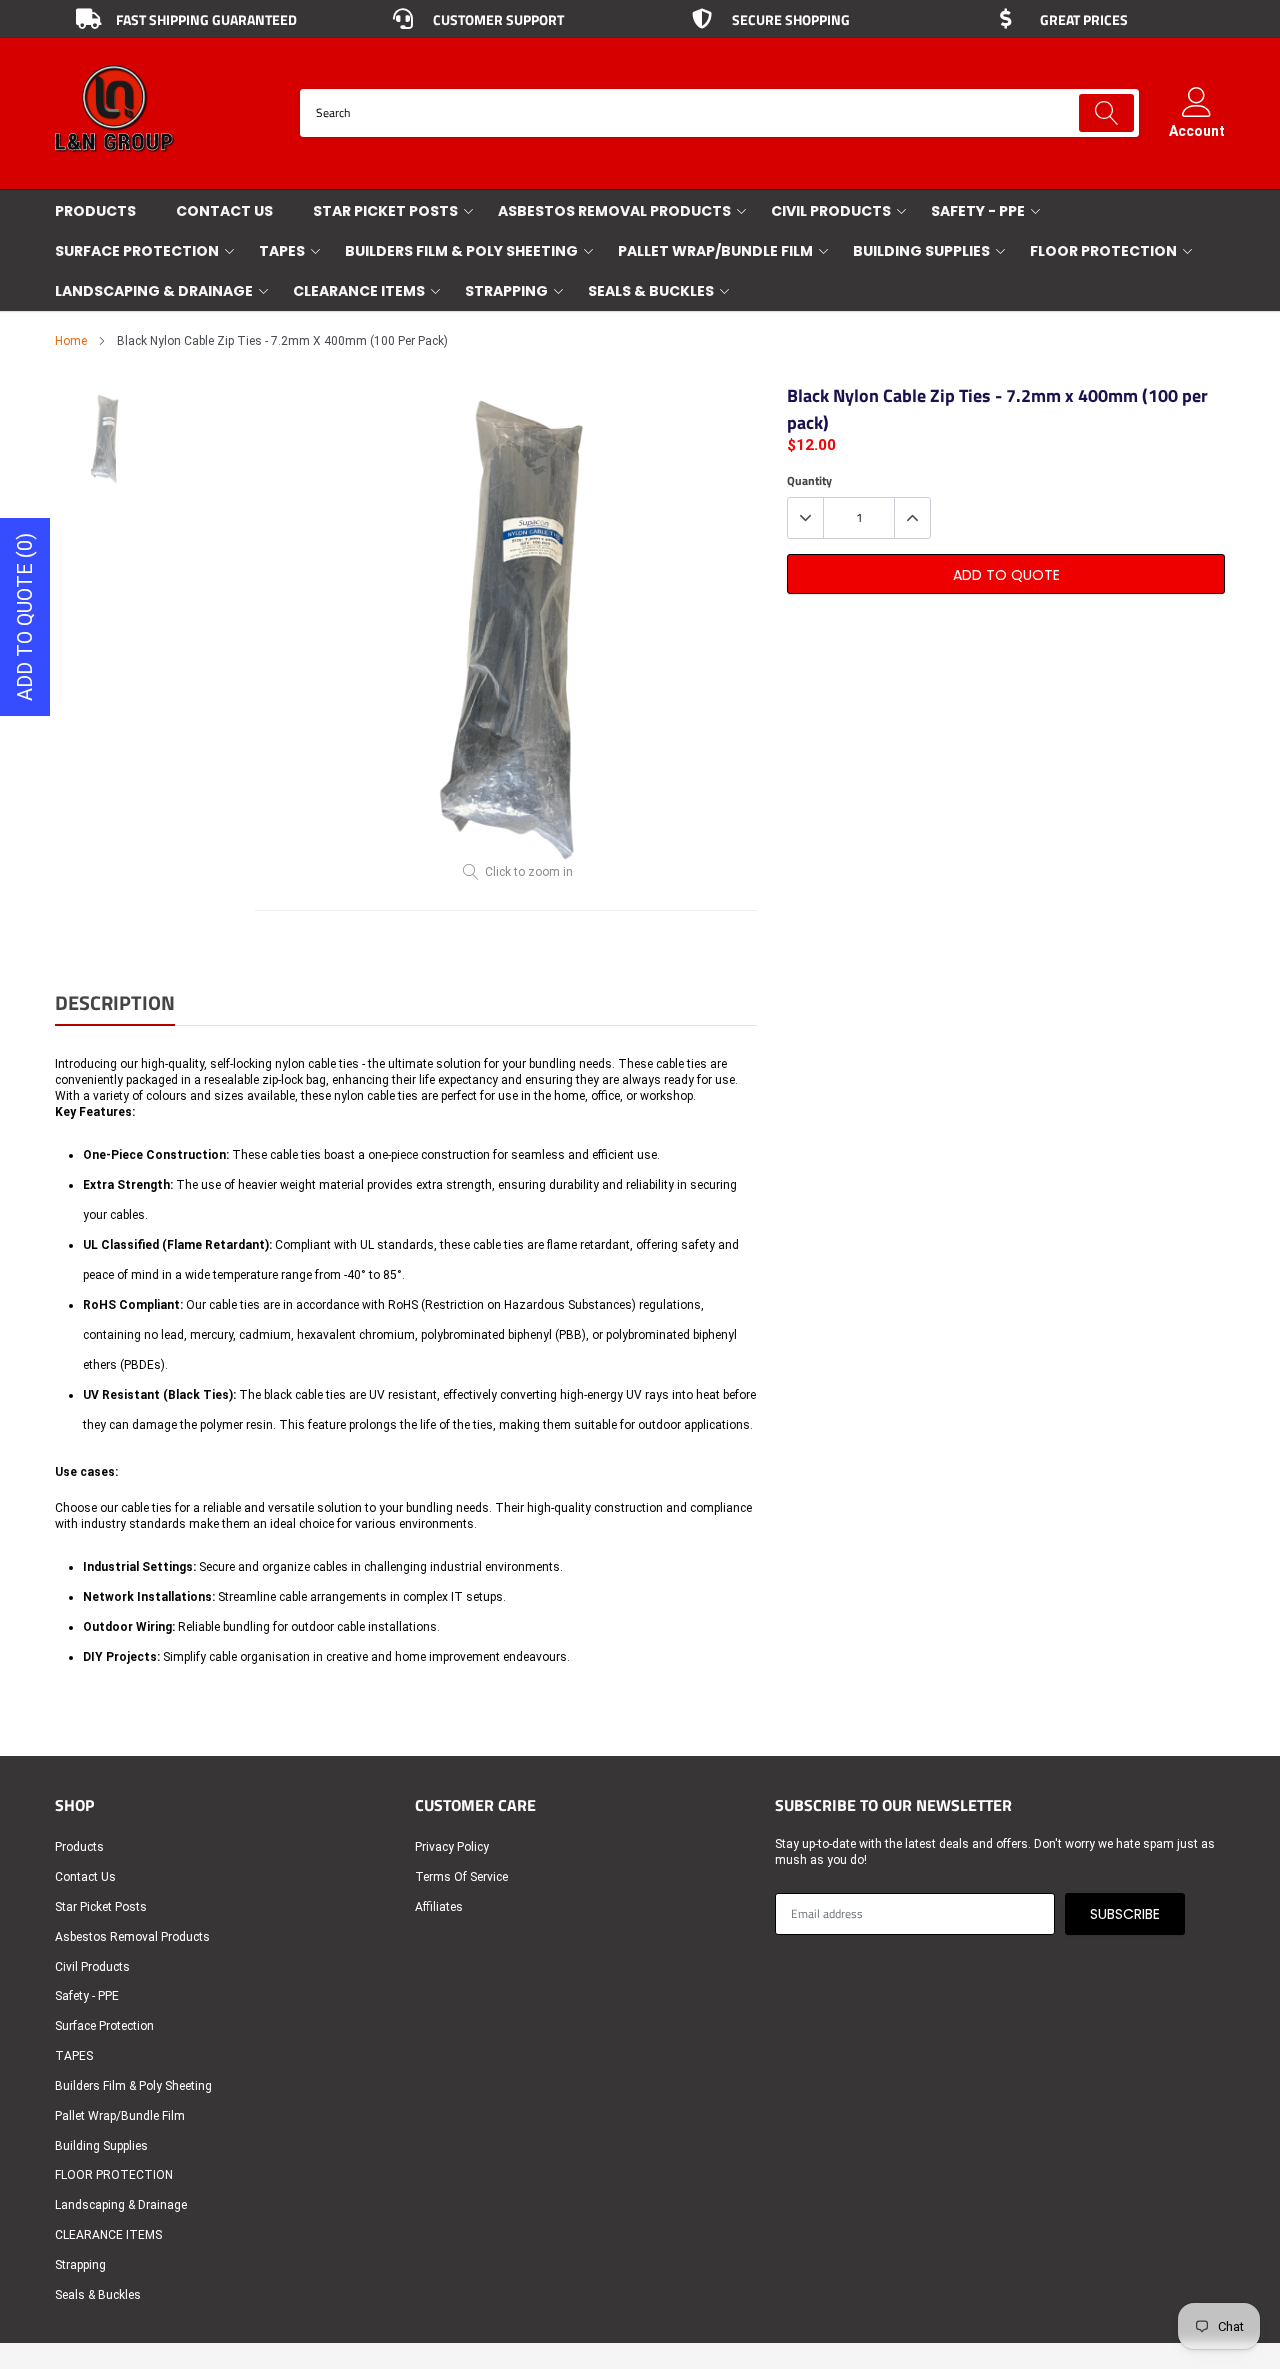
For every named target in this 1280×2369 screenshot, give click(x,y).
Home (71, 341)
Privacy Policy (452, 1847)
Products (95, 211)
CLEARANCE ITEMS (359, 291)
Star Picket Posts (385, 211)
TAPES (282, 251)
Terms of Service (461, 1877)
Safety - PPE (978, 211)
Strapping (506, 291)
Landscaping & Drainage (154, 291)
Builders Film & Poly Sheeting (461, 251)
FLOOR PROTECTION (1103, 251)
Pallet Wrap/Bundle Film (715, 251)
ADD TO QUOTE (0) (25, 617)
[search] (1106, 113)
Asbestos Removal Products (614, 211)
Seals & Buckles (651, 291)
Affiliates (439, 1907)
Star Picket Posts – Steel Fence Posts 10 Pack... (257, 2252)
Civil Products (831, 211)
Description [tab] (115, 1004)
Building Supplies (921, 251)
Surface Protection (137, 251)
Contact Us (224, 211)
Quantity (809, 481)
